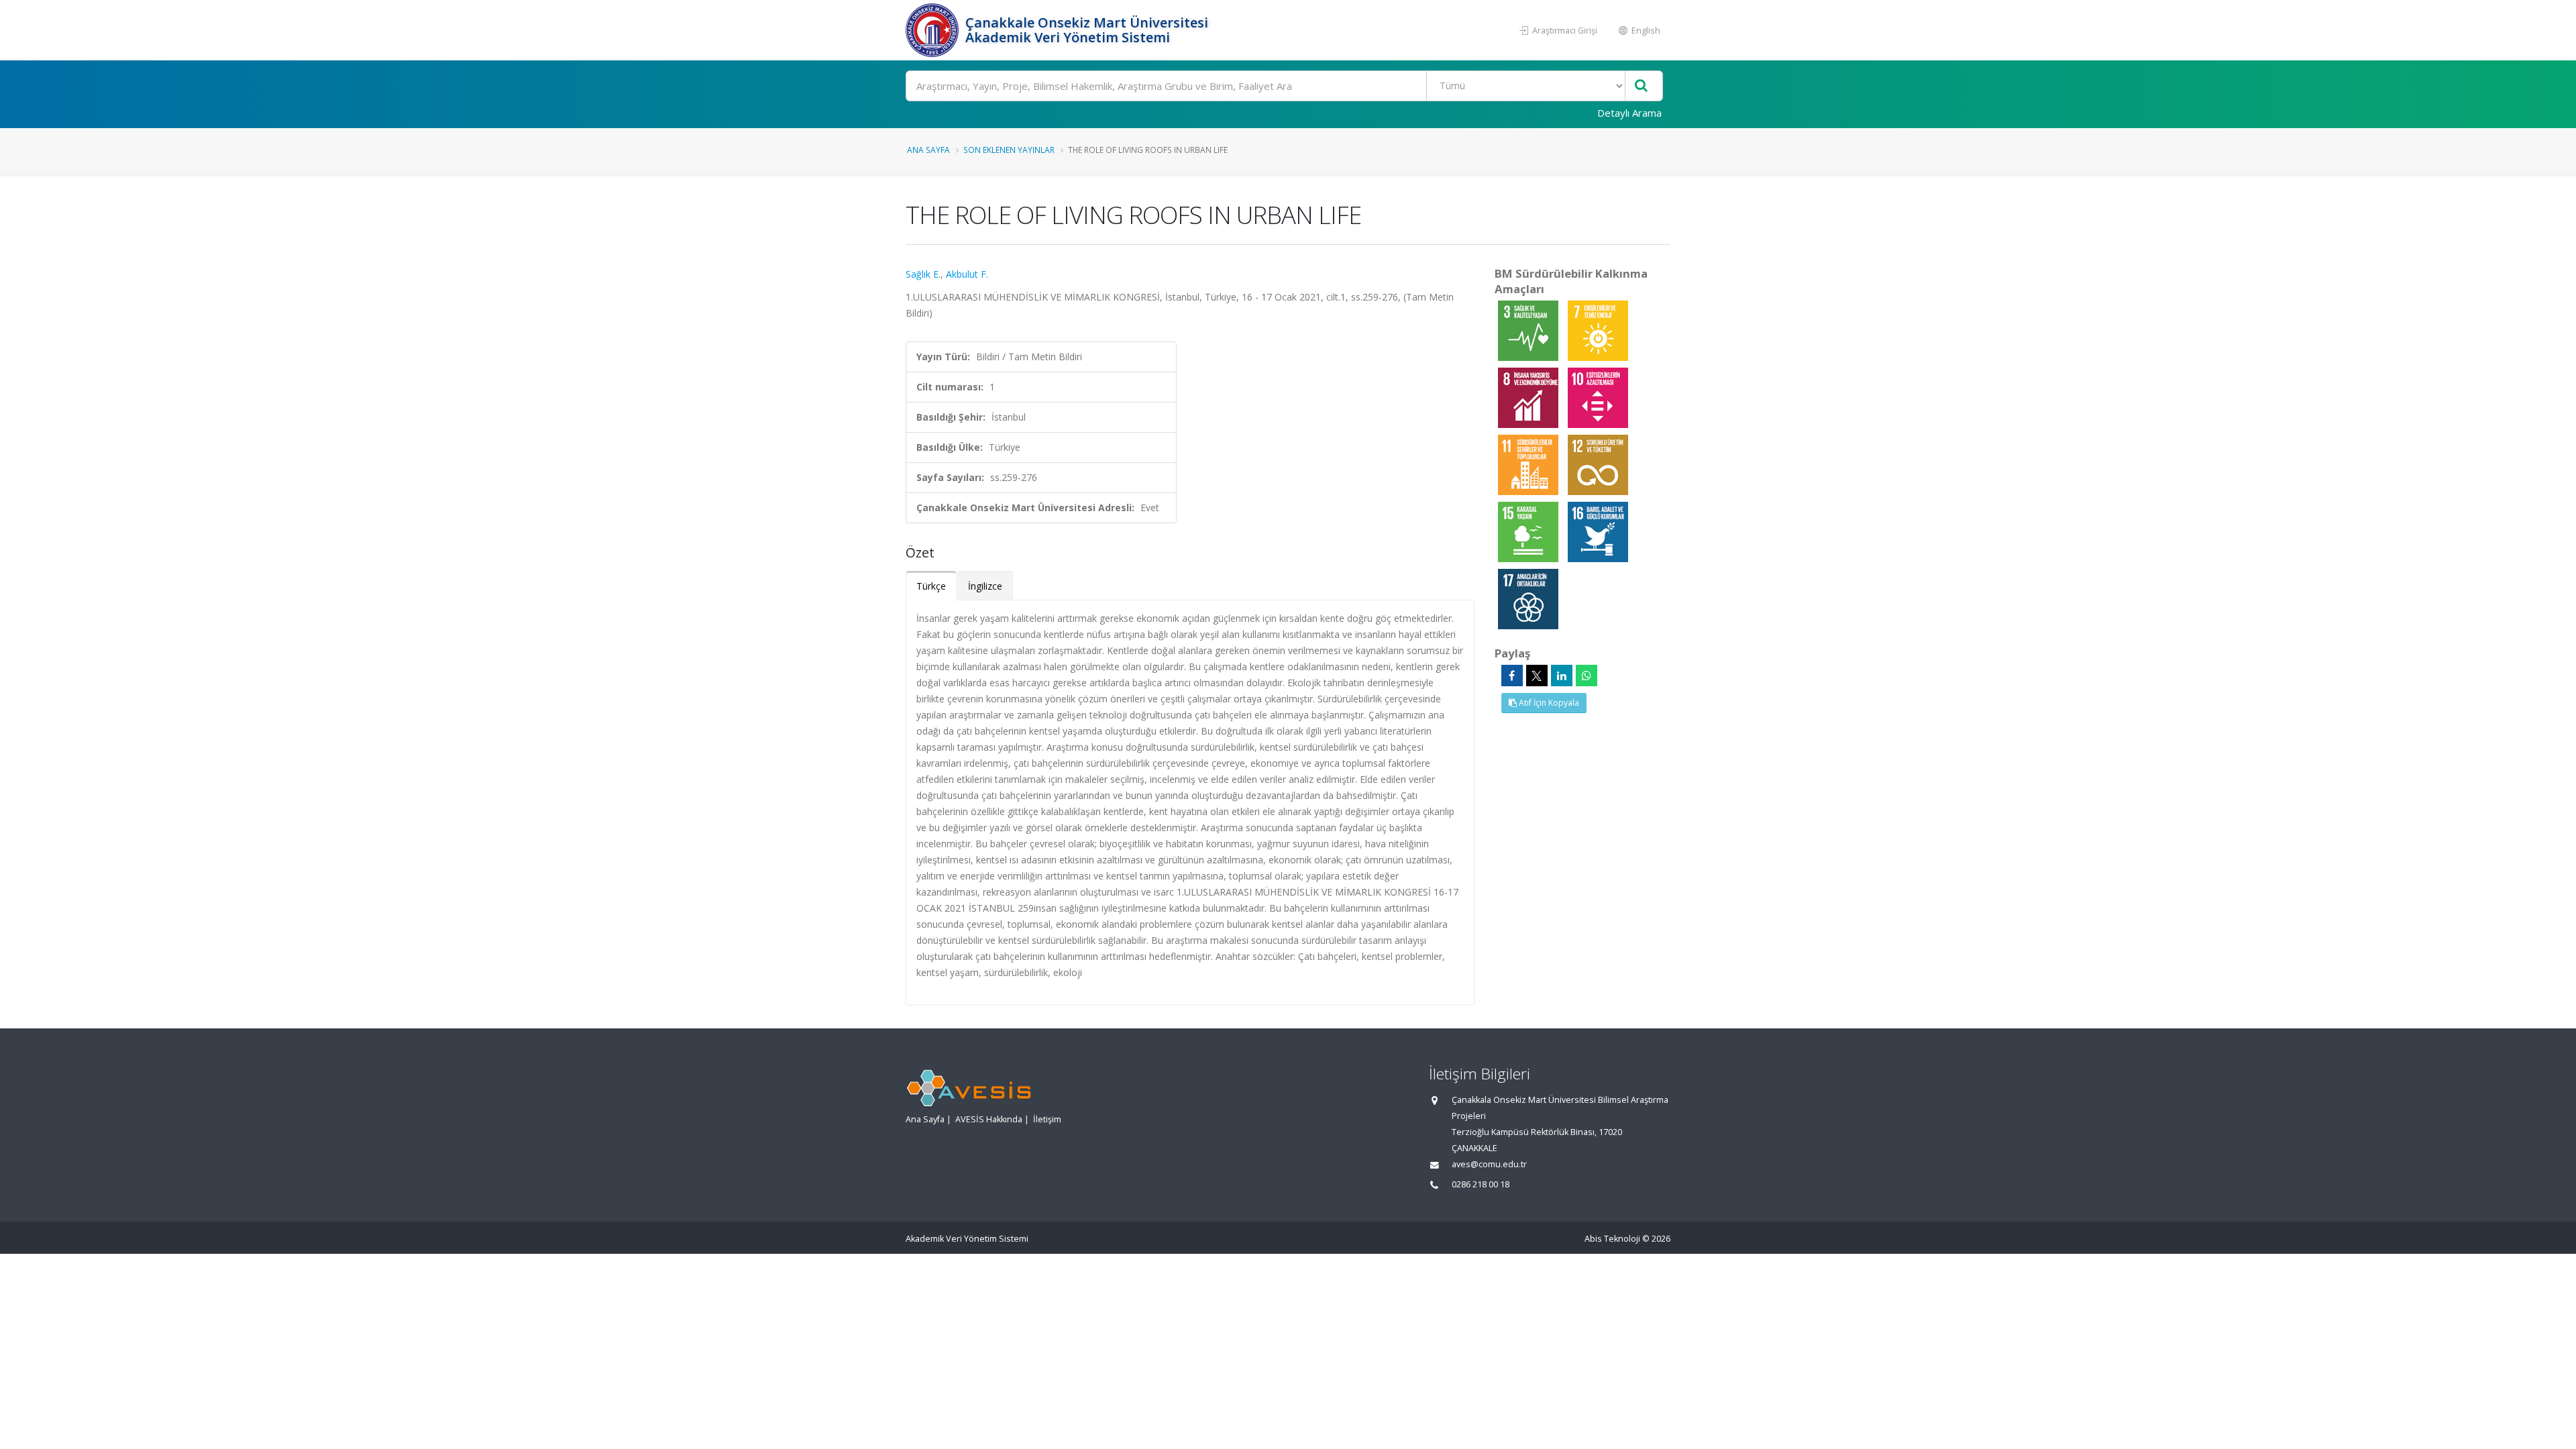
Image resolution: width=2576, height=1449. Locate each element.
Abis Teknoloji (1612, 1239)
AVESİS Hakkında (989, 1119)
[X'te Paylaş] (1537, 676)
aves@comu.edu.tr (1489, 1164)
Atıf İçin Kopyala (1548, 703)
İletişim (1047, 1119)
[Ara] (1641, 86)
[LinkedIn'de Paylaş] (1562, 676)
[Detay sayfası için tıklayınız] (1529, 330)
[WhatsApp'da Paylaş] (1587, 676)
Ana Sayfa (928, 150)
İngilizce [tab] (985, 586)
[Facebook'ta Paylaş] (1512, 676)
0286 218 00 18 (1481, 1184)
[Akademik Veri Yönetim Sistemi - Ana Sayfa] (934, 30)
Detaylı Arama (1629, 113)
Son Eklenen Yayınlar (1009, 150)
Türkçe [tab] (931, 586)
